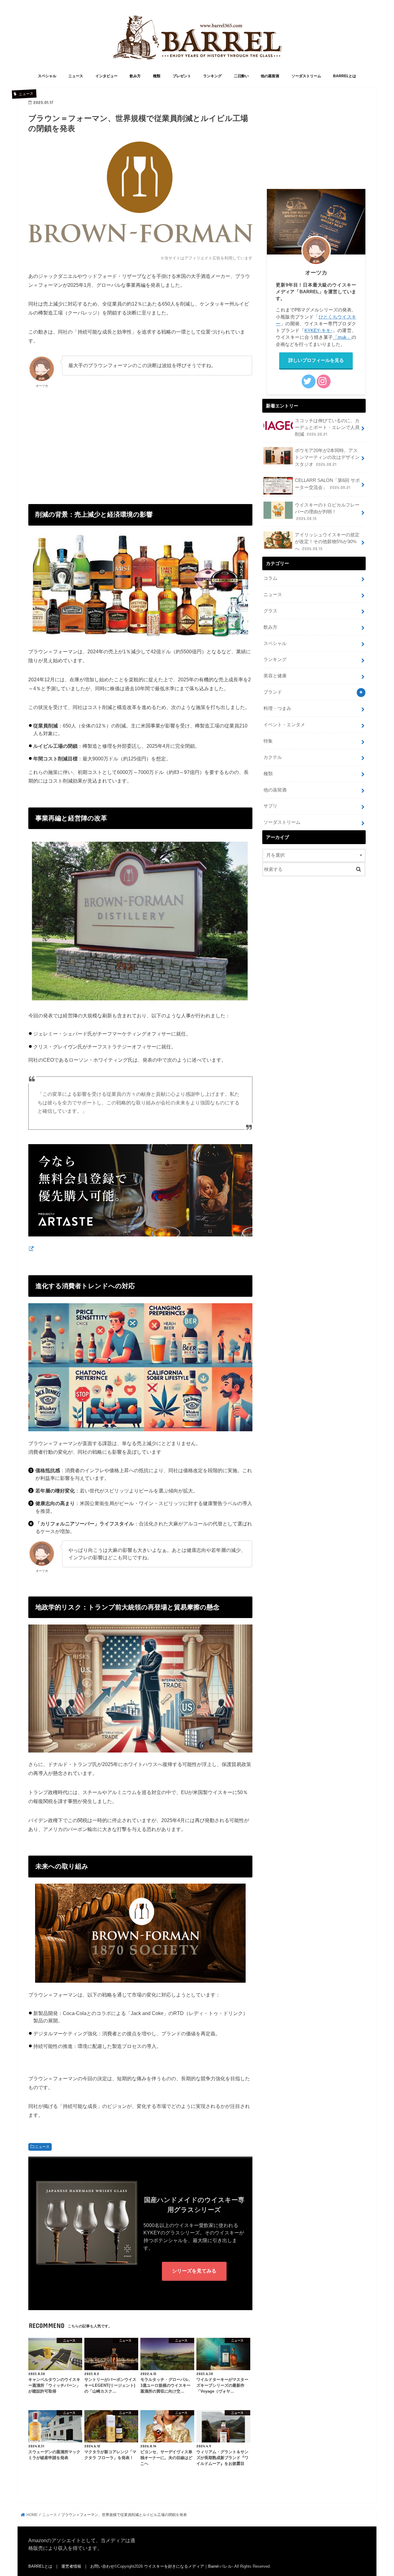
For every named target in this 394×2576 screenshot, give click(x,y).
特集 (268, 741)
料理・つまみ (277, 708)
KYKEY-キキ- (318, 331)
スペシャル (47, 76)
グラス (270, 611)
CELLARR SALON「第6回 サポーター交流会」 (327, 484)
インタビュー (107, 76)
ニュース (76, 76)
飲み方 (135, 76)
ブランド (273, 692)
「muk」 (342, 337)
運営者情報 (71, 2566)
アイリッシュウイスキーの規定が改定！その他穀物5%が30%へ (327, 542)
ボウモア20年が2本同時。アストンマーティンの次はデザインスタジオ (327, 457)
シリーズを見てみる (194, 2271)
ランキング (212, 76)
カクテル (273, 757)
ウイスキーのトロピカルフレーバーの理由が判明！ (327, 512)
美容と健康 (275, 676)
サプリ (270, 806)
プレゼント (182, 76)
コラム (270, 578)
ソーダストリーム (306, 76)
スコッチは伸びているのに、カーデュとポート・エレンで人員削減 (327, 427)
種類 (157, 76)
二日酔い (241, 76)
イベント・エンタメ (284, 725)
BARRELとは (345, 76)
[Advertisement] (140, 439)
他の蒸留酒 (270, 76)
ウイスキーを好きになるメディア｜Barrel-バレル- (189, 2566)
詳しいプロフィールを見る (316, 360)
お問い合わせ (102, 2566)
